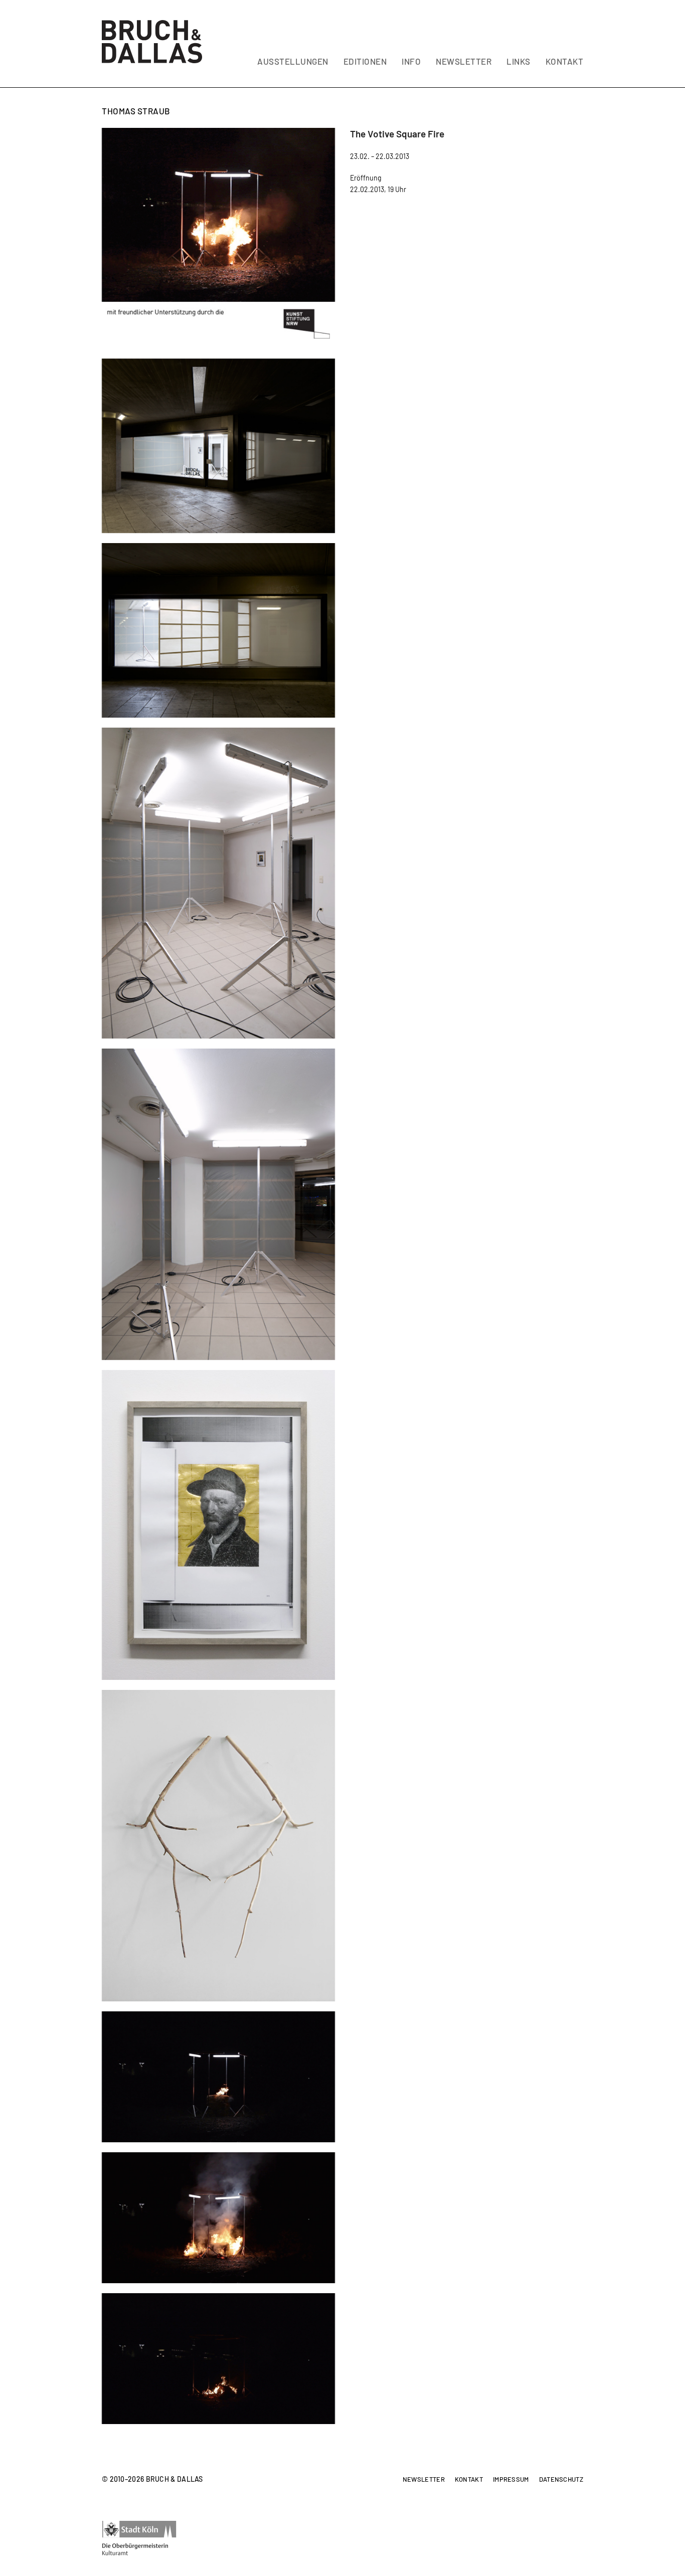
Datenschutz (561, 2480)
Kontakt (469, 2480)
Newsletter (424, 2480)
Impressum (511, 2480)
